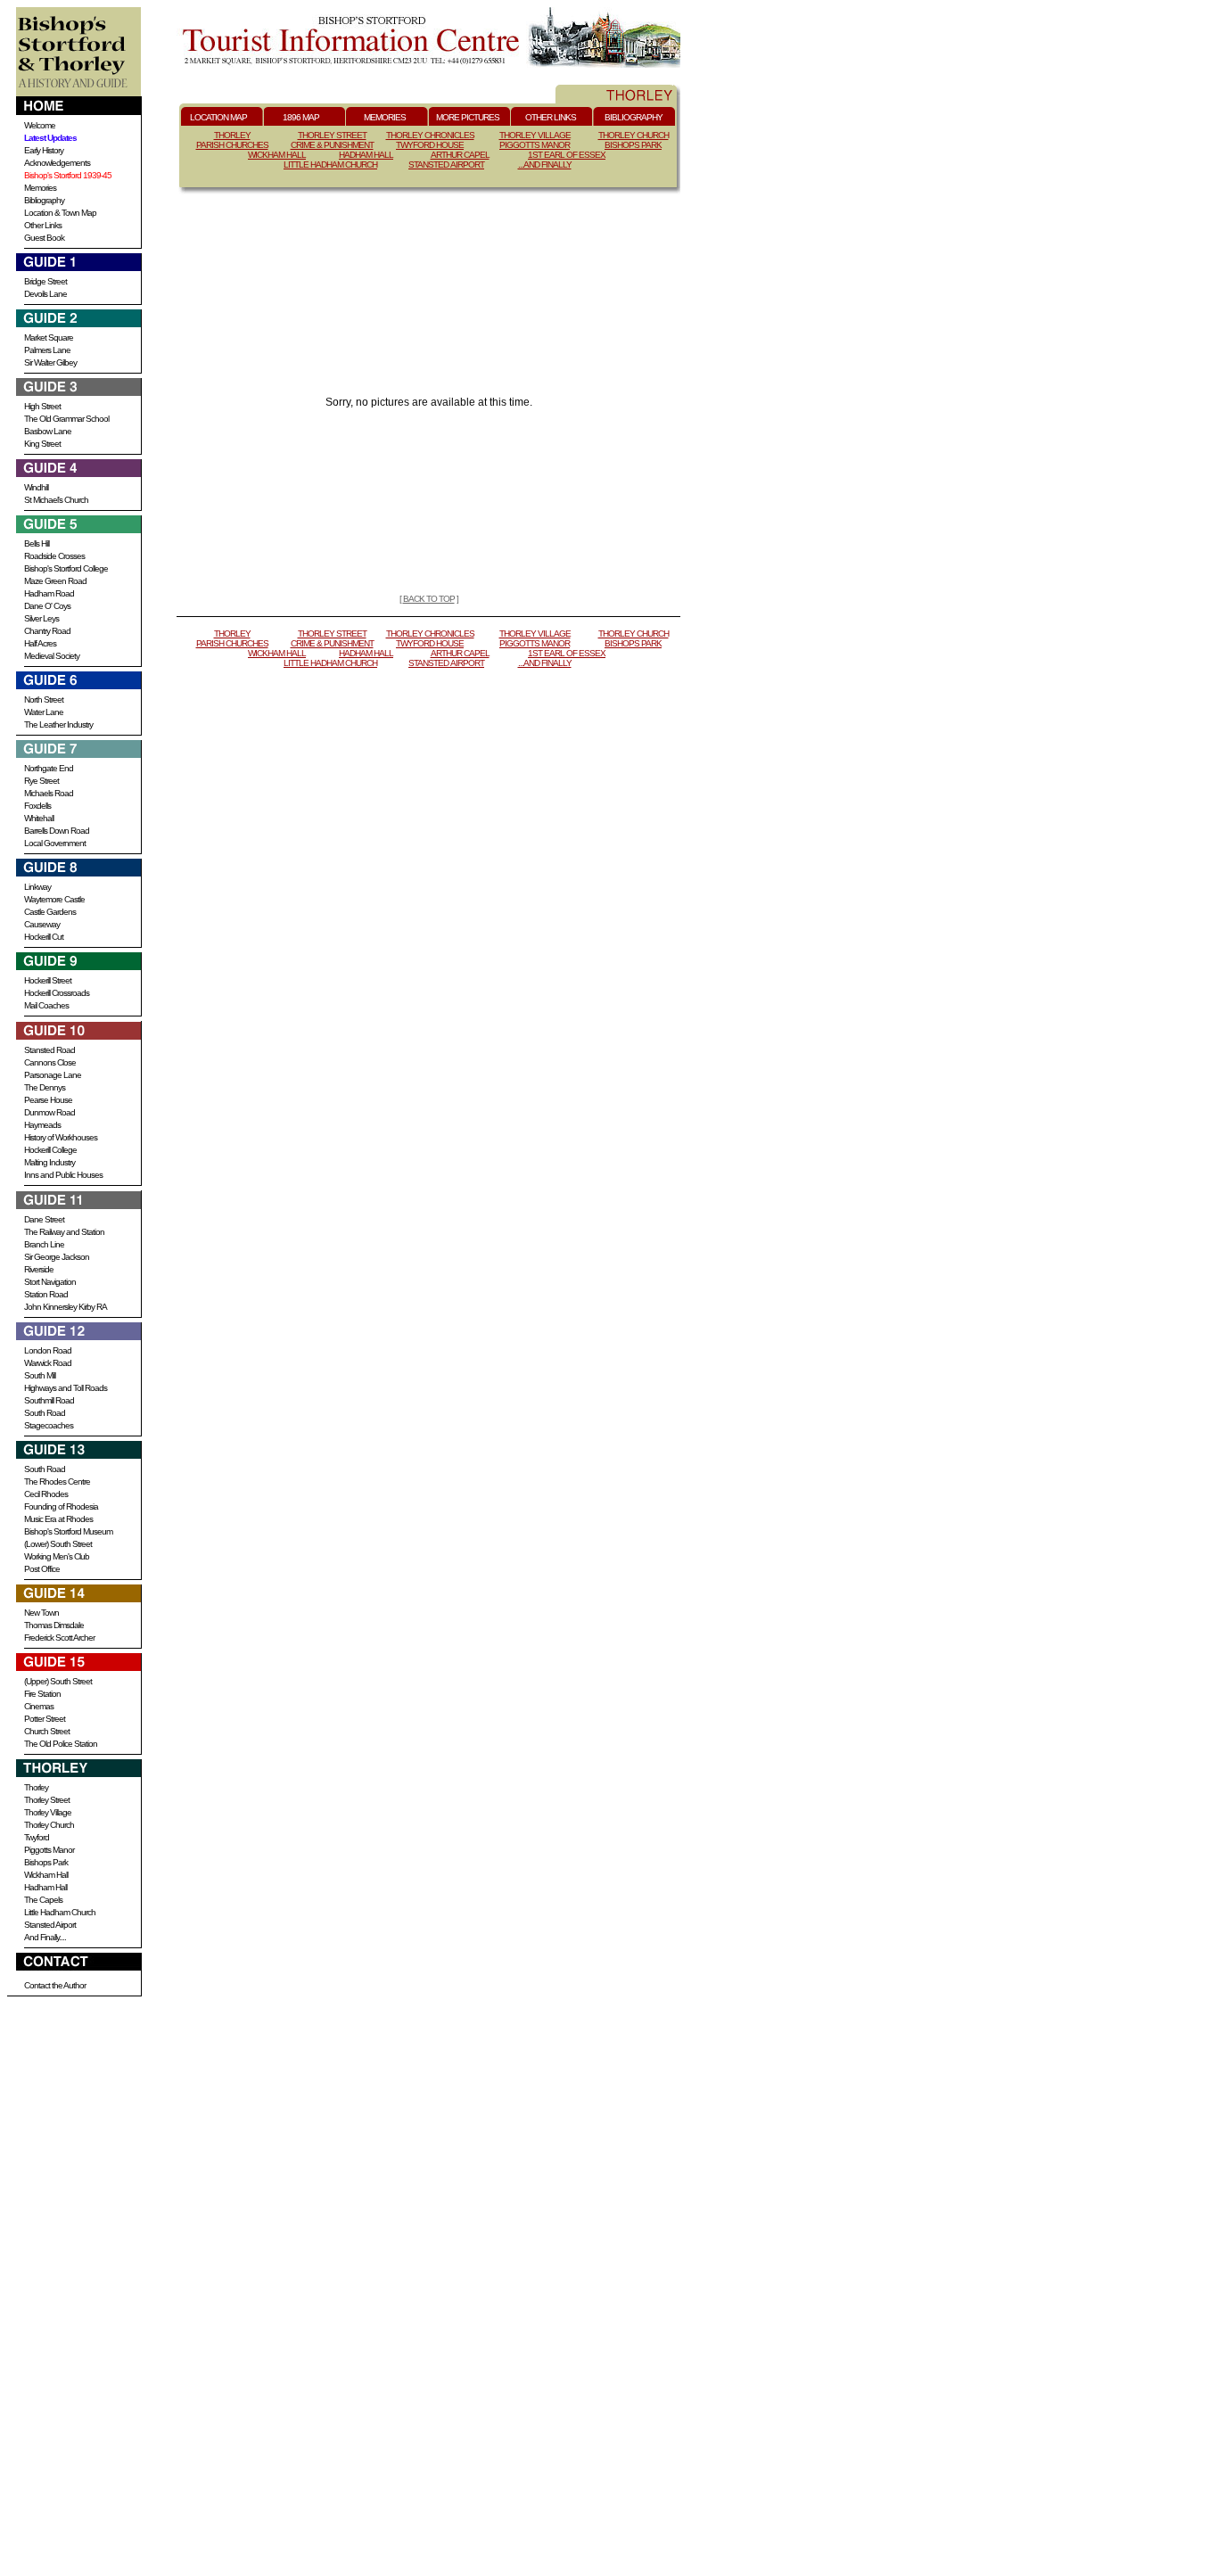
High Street (42, 406)
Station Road (46, 1294)
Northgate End (49, 768)
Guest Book (44, 238)
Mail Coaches (46, 1005)
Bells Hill (37, 543)
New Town (41, 1613)
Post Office (42, 1569)
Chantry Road (47, 631)
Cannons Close (50, 1062)
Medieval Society (52, 656)
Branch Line (44, 1244)
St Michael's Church (56, 500)
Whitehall (39, 818)
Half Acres (40, 643)
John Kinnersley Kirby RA (66, 1307)
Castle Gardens (50, 912)
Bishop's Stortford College (66, 568)
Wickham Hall (46, 1875)
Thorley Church (49, 1825)
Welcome (40, 125)
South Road (45, 1413)
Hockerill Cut (44, 937)
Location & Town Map (60, 213)
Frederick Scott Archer (59, 1638)
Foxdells (37, 806)
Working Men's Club (57, 1556)
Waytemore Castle (54, 899)
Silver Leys (41, 618)
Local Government (55, 843)
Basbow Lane (48, 431)
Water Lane (44, 712)
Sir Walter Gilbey (50, 362)
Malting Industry (49, 1162)
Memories (40, 188)
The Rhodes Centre (57, 1481)
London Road (48, 1350)
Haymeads (42, 1125)
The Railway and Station (64, 1232)
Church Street (47, 1731)
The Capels (43, 1900)
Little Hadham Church (60, 1912)
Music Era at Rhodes (58, 1519)
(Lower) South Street (58, 1544)
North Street (44, 700)
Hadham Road (49, 593)
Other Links (43, 225)
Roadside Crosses (54, 556)
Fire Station (42, 1694)
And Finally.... (45, 1937)
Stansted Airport (50, 1925)
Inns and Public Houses (63, 1175)
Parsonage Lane (53, 1075)
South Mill (40, 1375)
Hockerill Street (48, 980)
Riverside (39, 1269)
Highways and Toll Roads (66, 1388)
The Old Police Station (61, 1744)
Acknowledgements (57, 163)
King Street (42, 444)
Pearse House (48, 1100)
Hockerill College (50, 1150)
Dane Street (44, 1219)
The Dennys (45, 1087)
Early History (44, 150)
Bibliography (44, 200)
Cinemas (39, 1706)
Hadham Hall (45, 1887)
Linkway (37, 887)
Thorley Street (47, 1800)
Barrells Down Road (57, 831)
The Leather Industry (58, 724)
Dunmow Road (49, 1112)
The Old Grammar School (66, 419)
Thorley (36, 1787)
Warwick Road (48, 1363)
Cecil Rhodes (46, 1494)
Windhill (36, 487)
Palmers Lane (47, 350)
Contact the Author (55, 1985)
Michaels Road (49, 793)
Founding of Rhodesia (61, 1506)
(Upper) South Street (58, 1681)
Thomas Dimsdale (54, 1625)
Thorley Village (48, 1812)
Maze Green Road (55, 581)
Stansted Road (49, 1050)
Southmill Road (49, 1400)
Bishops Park (46, 1862)
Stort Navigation (50, 1282)
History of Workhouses (61, 1137)
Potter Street (45, 1719)
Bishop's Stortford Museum (68, 1531)
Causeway (42, 924)
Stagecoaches (49, 1425)
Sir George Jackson (57, 1257)
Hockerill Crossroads (57, 993)
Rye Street (41, 781)
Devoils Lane (45, 294)
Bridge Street (45, 281)
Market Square (49, 337)
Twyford (37, 1837)
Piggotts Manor (49, 1850)
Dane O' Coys (47, 606)
